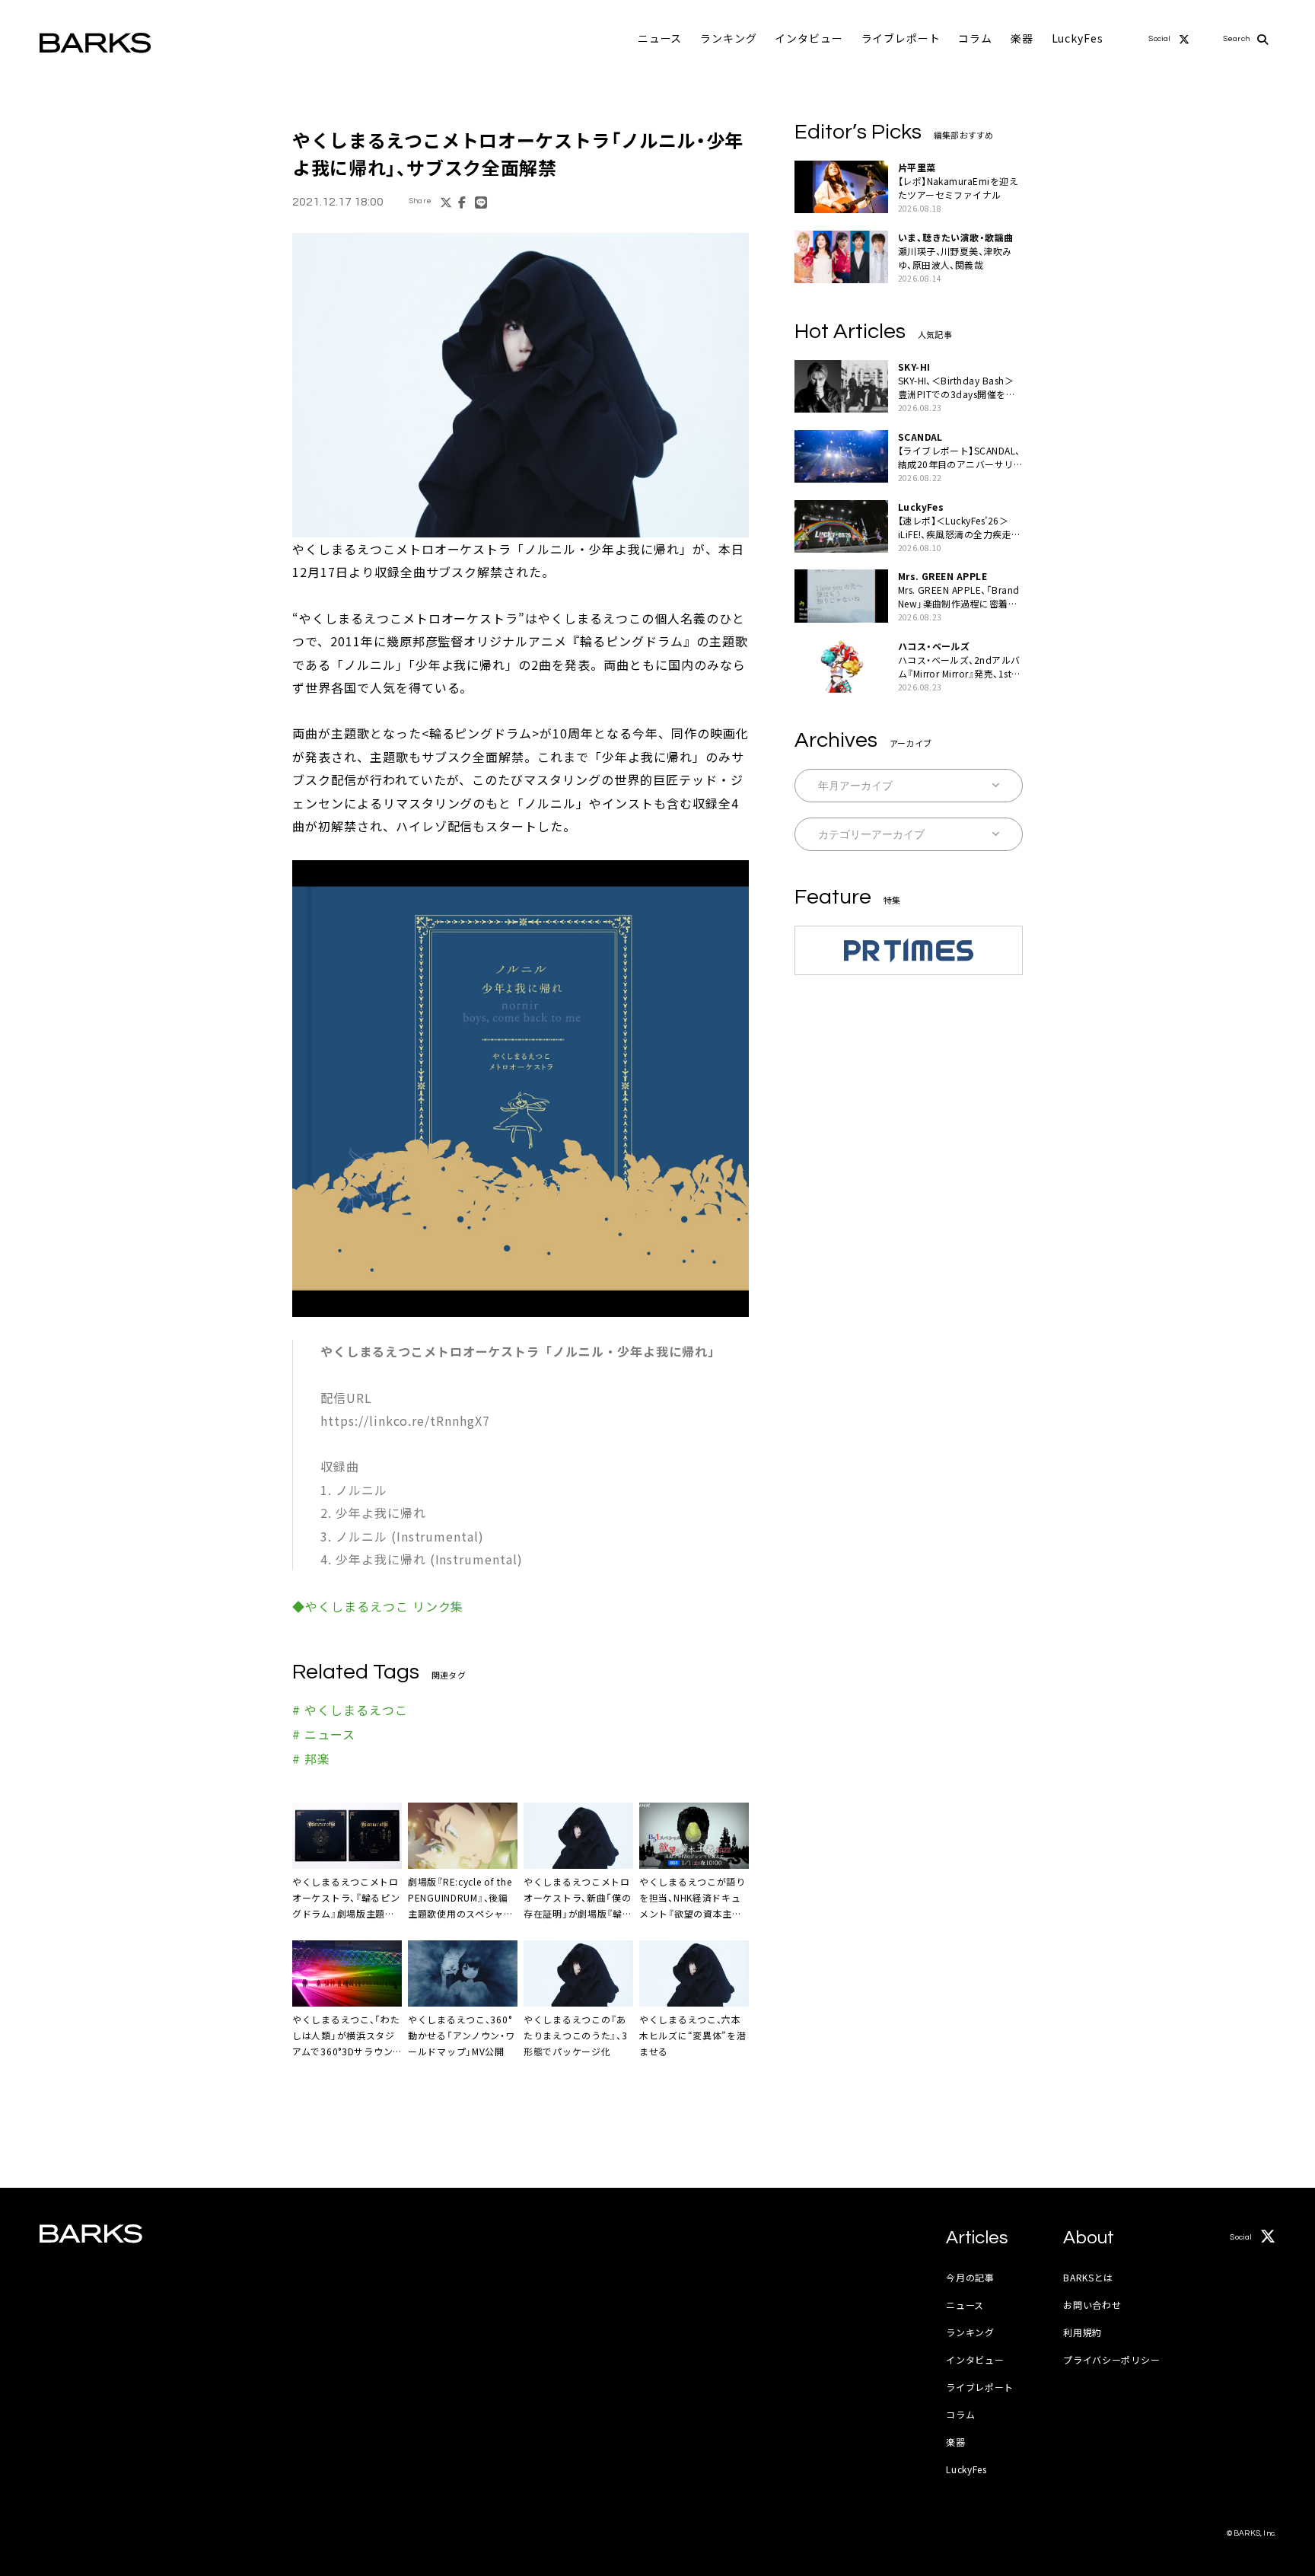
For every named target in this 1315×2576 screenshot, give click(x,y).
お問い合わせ (1092, 2305)
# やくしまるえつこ (350, 1710)
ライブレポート (901, 38)
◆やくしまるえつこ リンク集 (378, 1606)
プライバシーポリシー (1111, 2359)
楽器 (1022, 38)
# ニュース (324, 1734)
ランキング (728, 38)
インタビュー (809, 38)
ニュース (660, 38)
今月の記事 (970, 2277)
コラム (975, 38)
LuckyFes (1078, 38)
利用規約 (1083, 2332)
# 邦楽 (311, 1758)
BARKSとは (1088, 2277)
